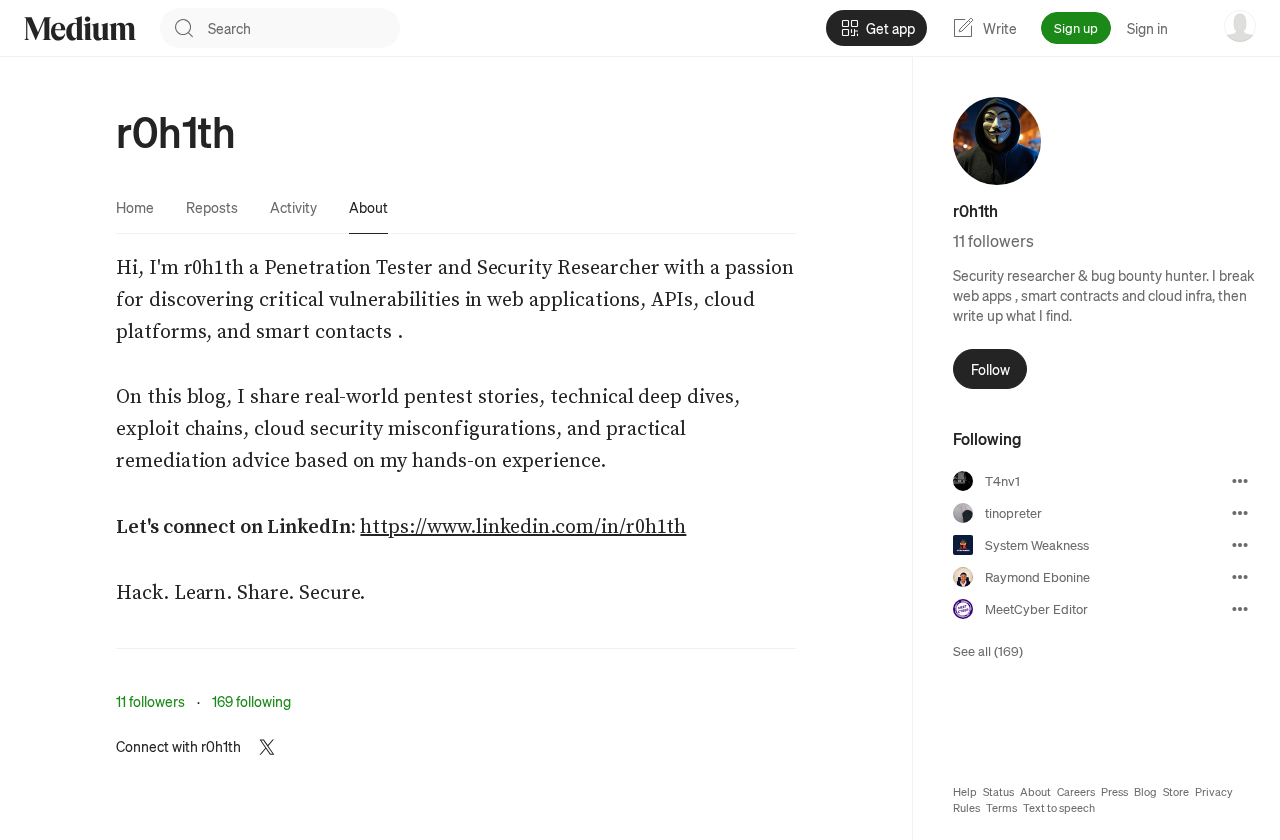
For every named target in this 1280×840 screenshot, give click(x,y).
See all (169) (988, 650)
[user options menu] (1240, 26)
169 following (251, 701)
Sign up (1076, 27)
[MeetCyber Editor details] (1240, 609)
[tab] (135, 207)
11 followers (150, 701)
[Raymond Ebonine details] (1240, 577)
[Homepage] (80, 28)
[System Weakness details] (1240, 545)
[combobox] (304, 28)
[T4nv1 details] (1240, 481)
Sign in (1147, 28)
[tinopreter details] (1240, 513)
